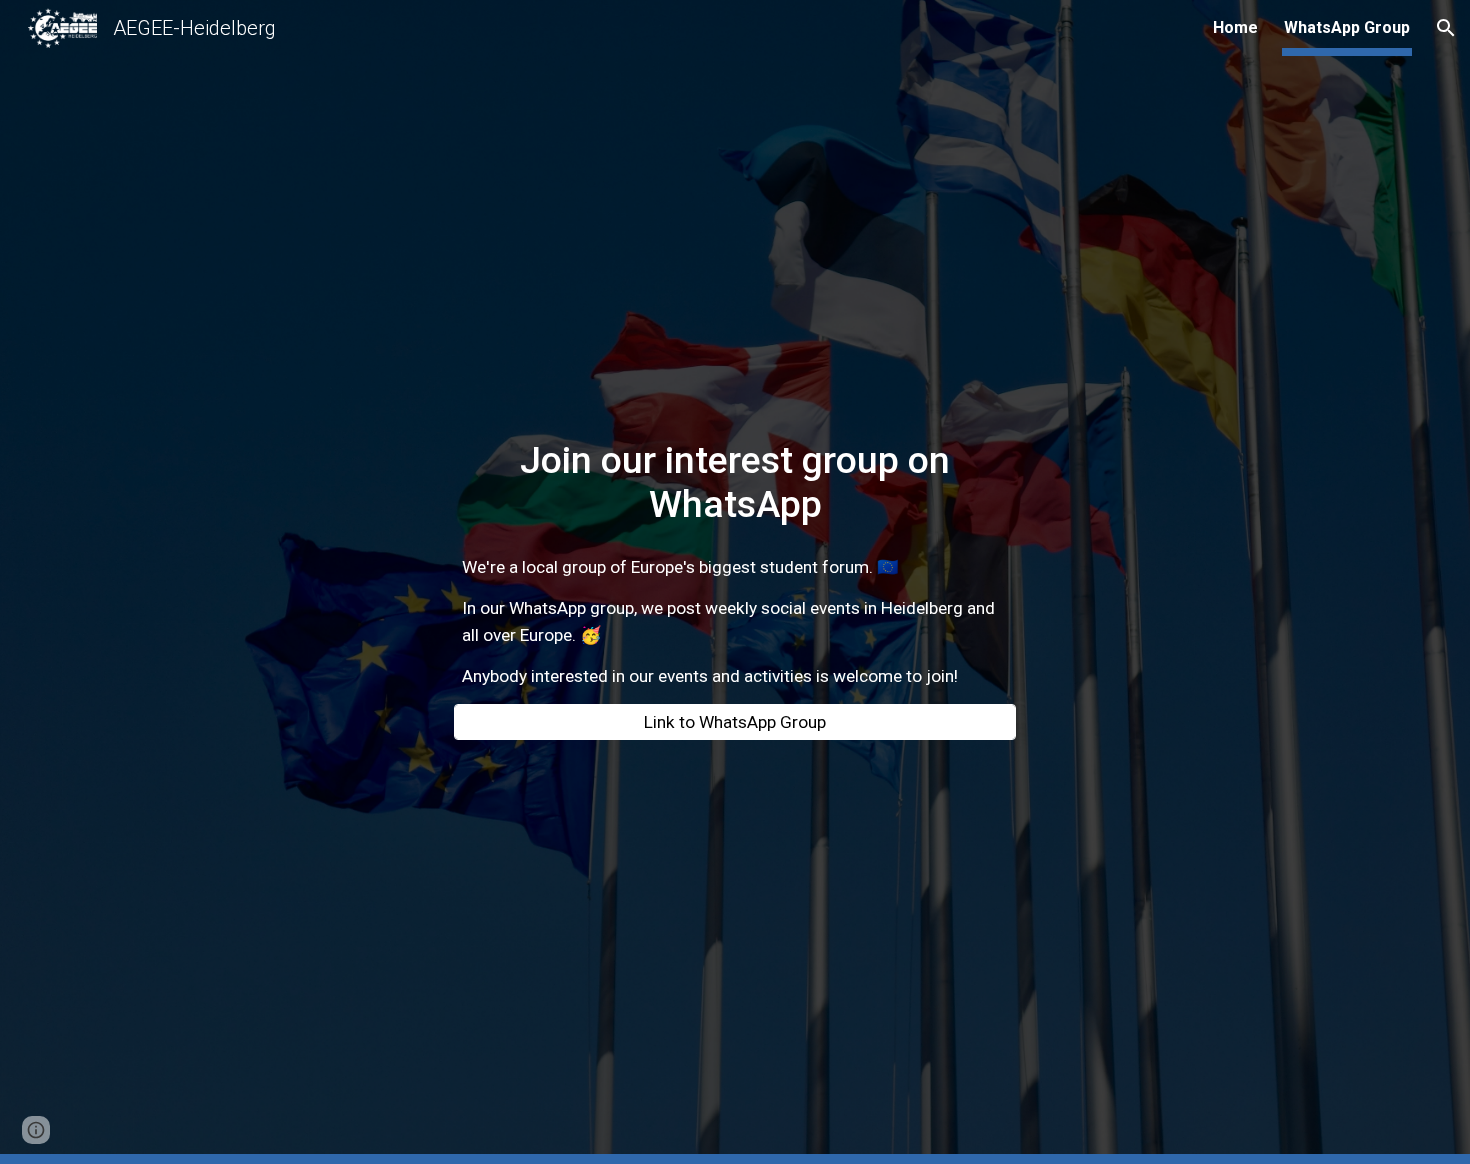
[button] (1446, 28)
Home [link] (1235, 27)
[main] (735, 482)
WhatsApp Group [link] (1347, 27)
